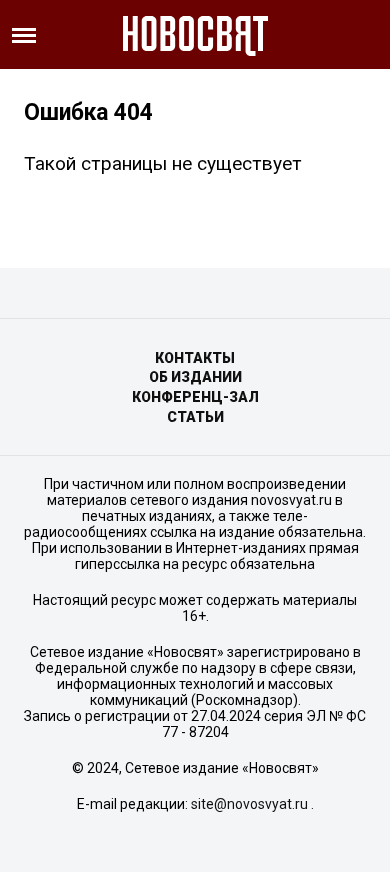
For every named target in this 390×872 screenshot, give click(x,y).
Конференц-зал (195, 397)
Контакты (195, 358)
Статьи (195, 417)
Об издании (195, 377)
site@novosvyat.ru (249, 804)
